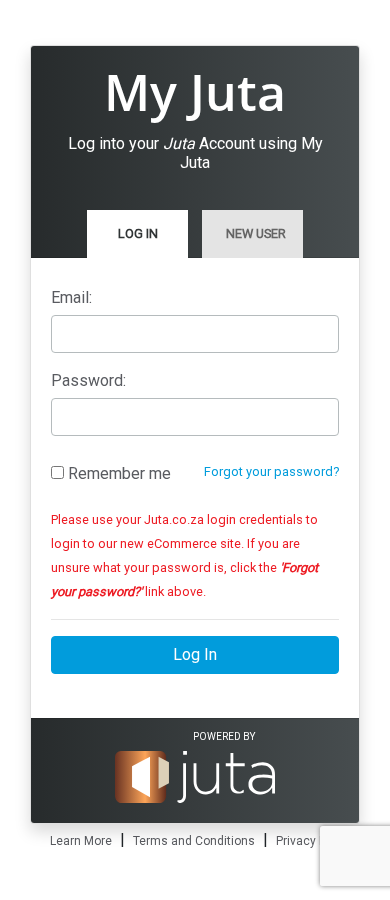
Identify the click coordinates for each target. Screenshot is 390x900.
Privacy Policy (314, 841)
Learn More (81, 841)
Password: (88, 380)
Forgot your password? (271, 471)
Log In (138, 233)
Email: (71, 297)
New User (256, 233)
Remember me (117, 473)
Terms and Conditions (194, 841)
